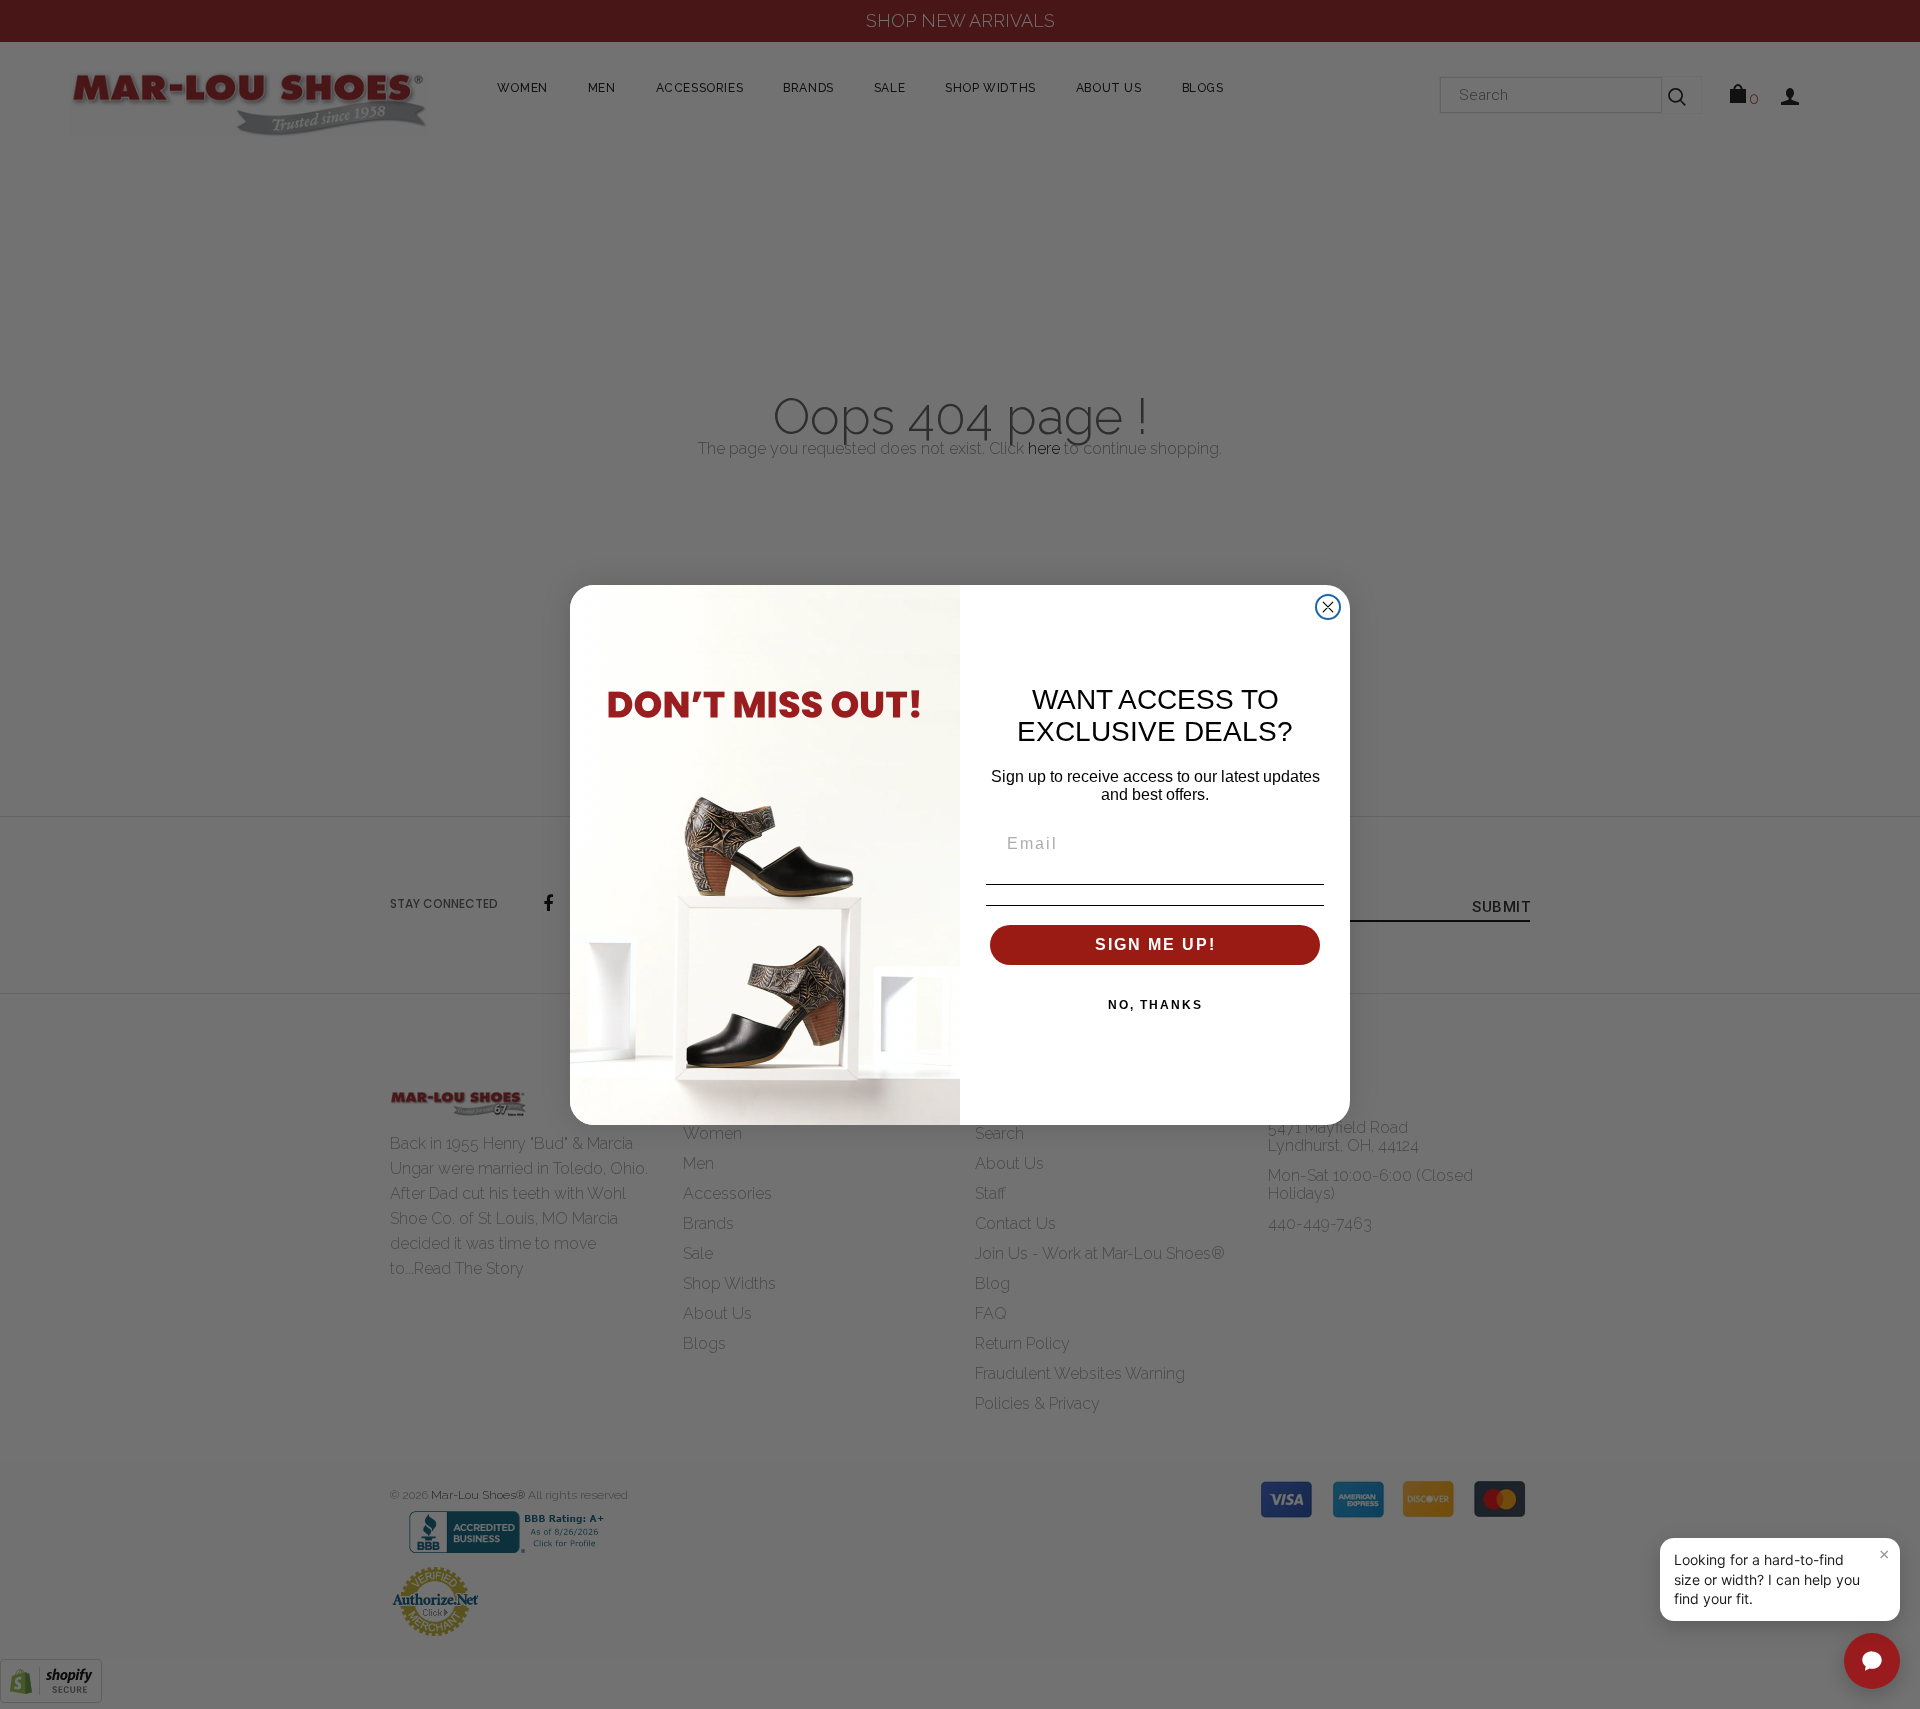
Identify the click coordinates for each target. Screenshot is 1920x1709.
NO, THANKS (1155, 1005)
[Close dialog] (1328, 607)
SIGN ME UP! (1155, 944)
